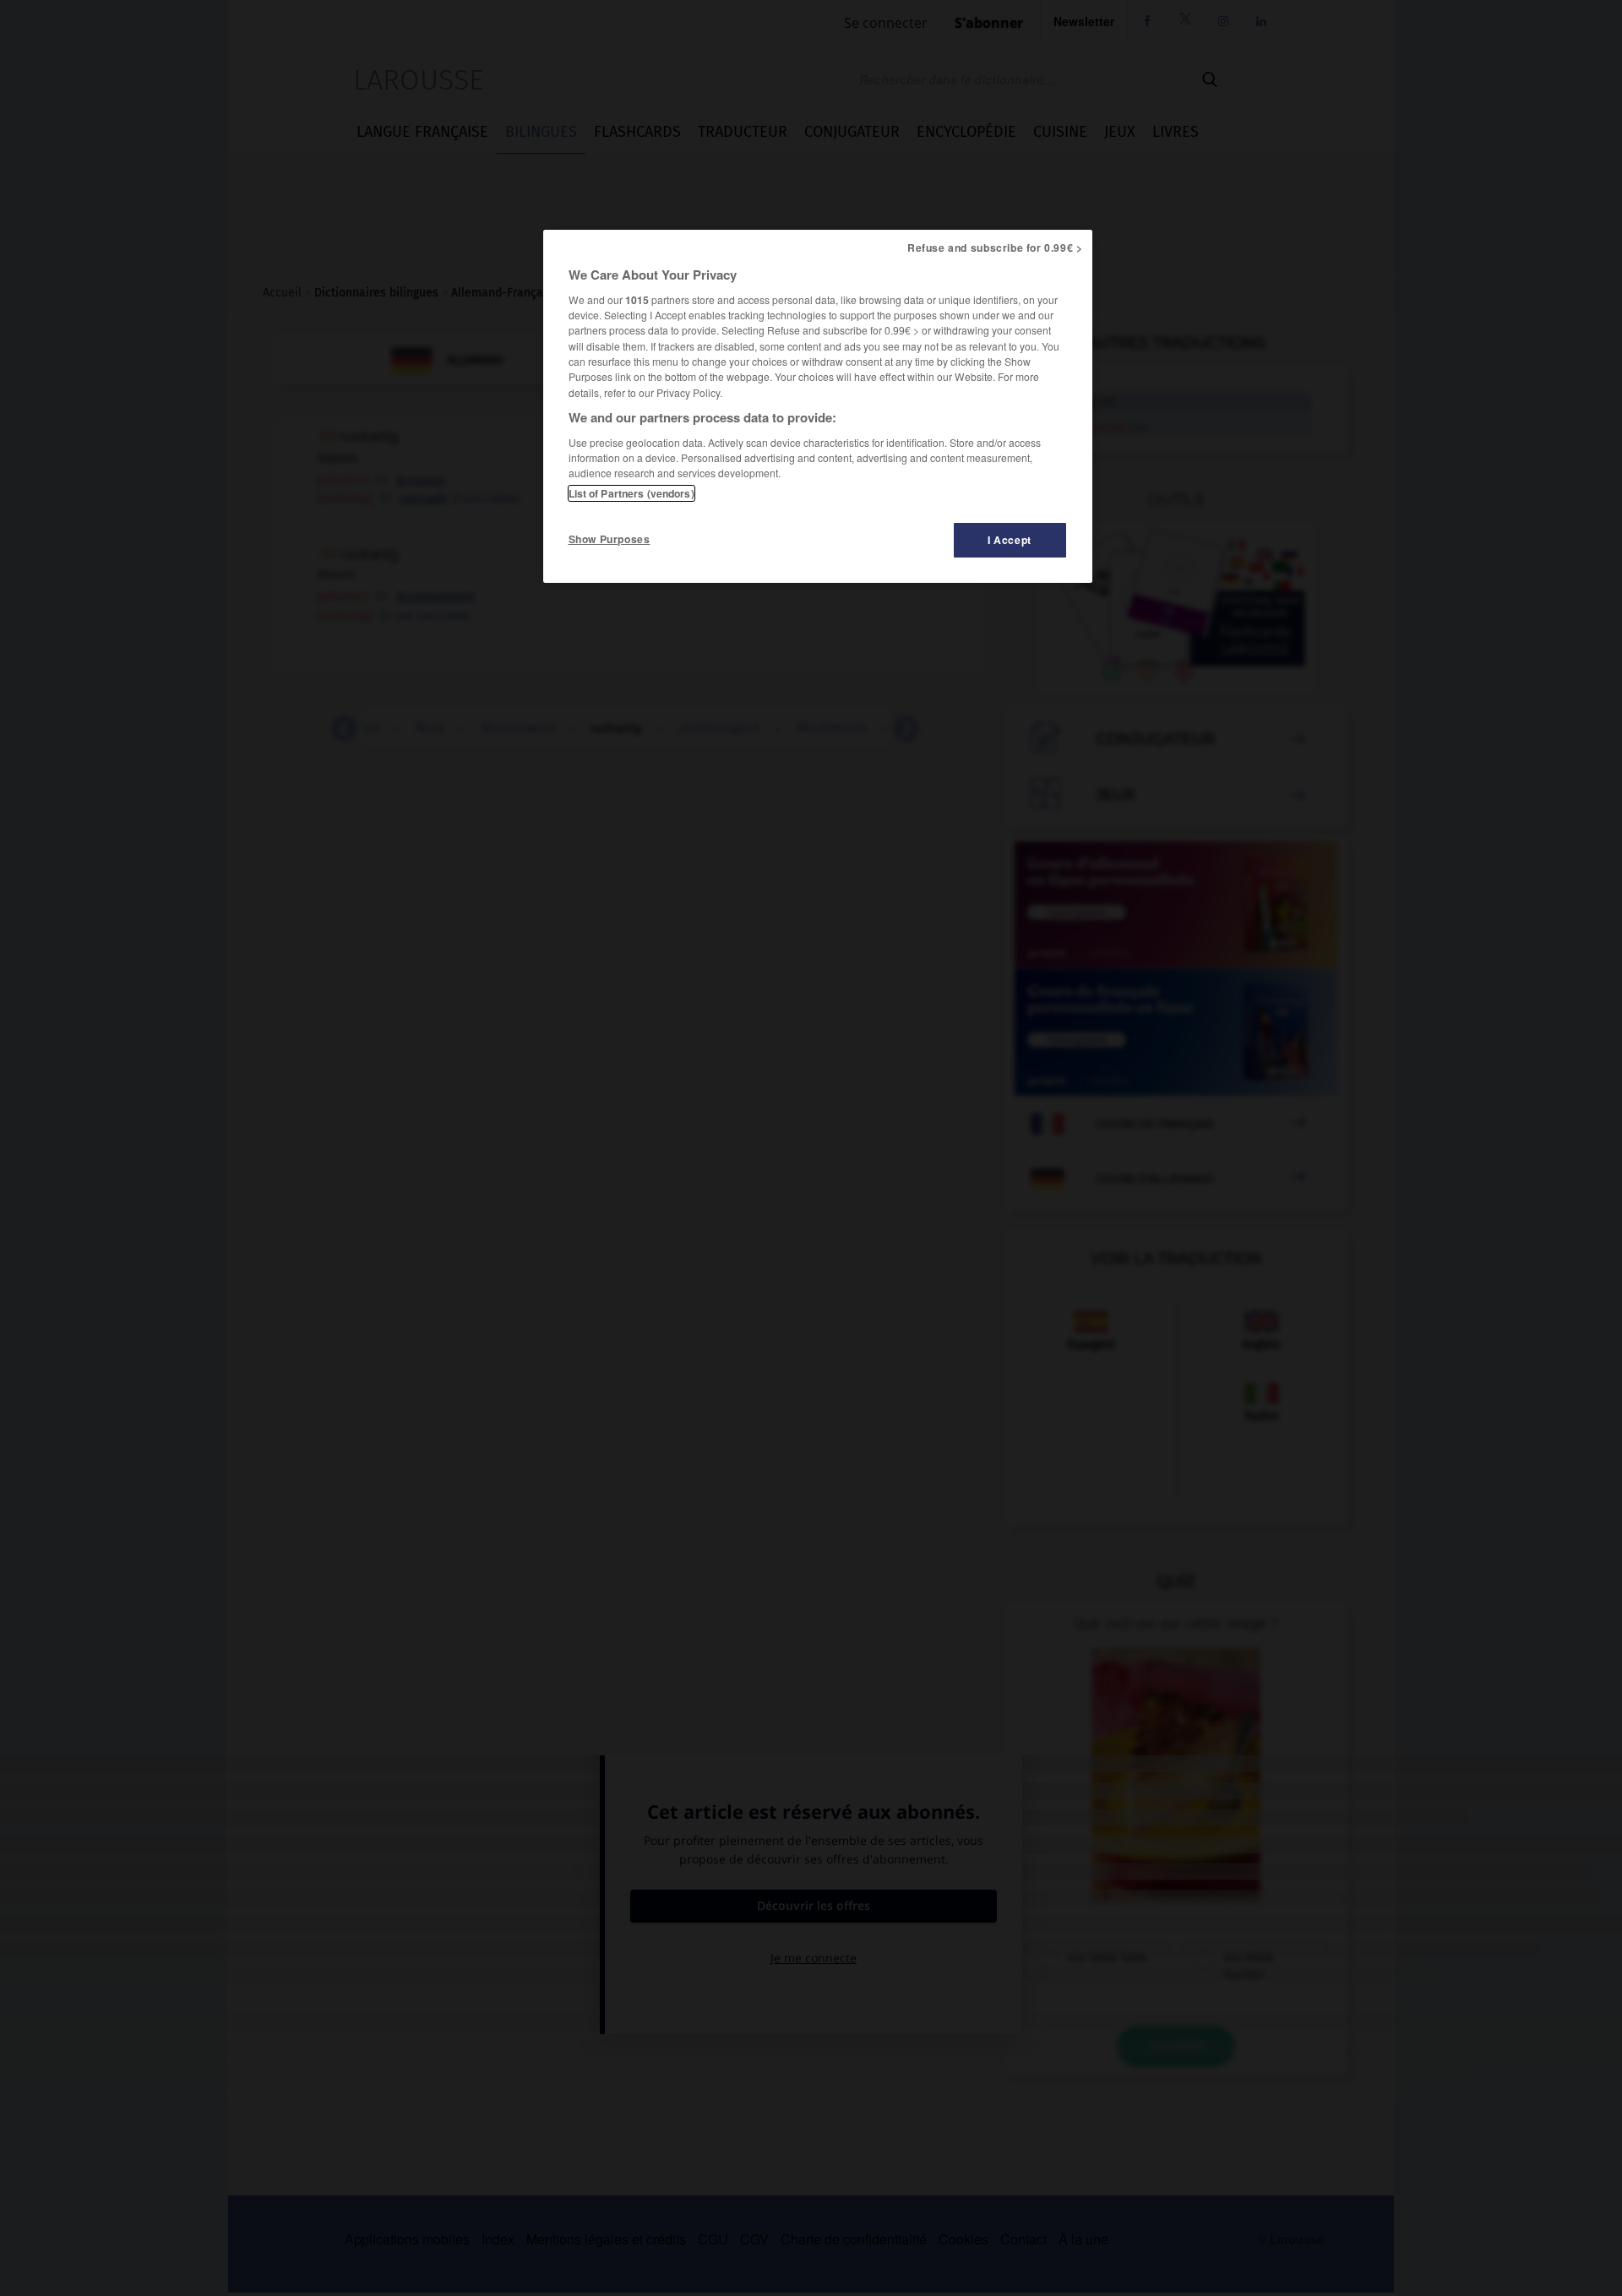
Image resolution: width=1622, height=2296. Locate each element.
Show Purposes (610, 539)
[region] (818, 406)
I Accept (1010, 540)
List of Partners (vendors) (631, 493)
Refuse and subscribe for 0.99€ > (995, 248)
